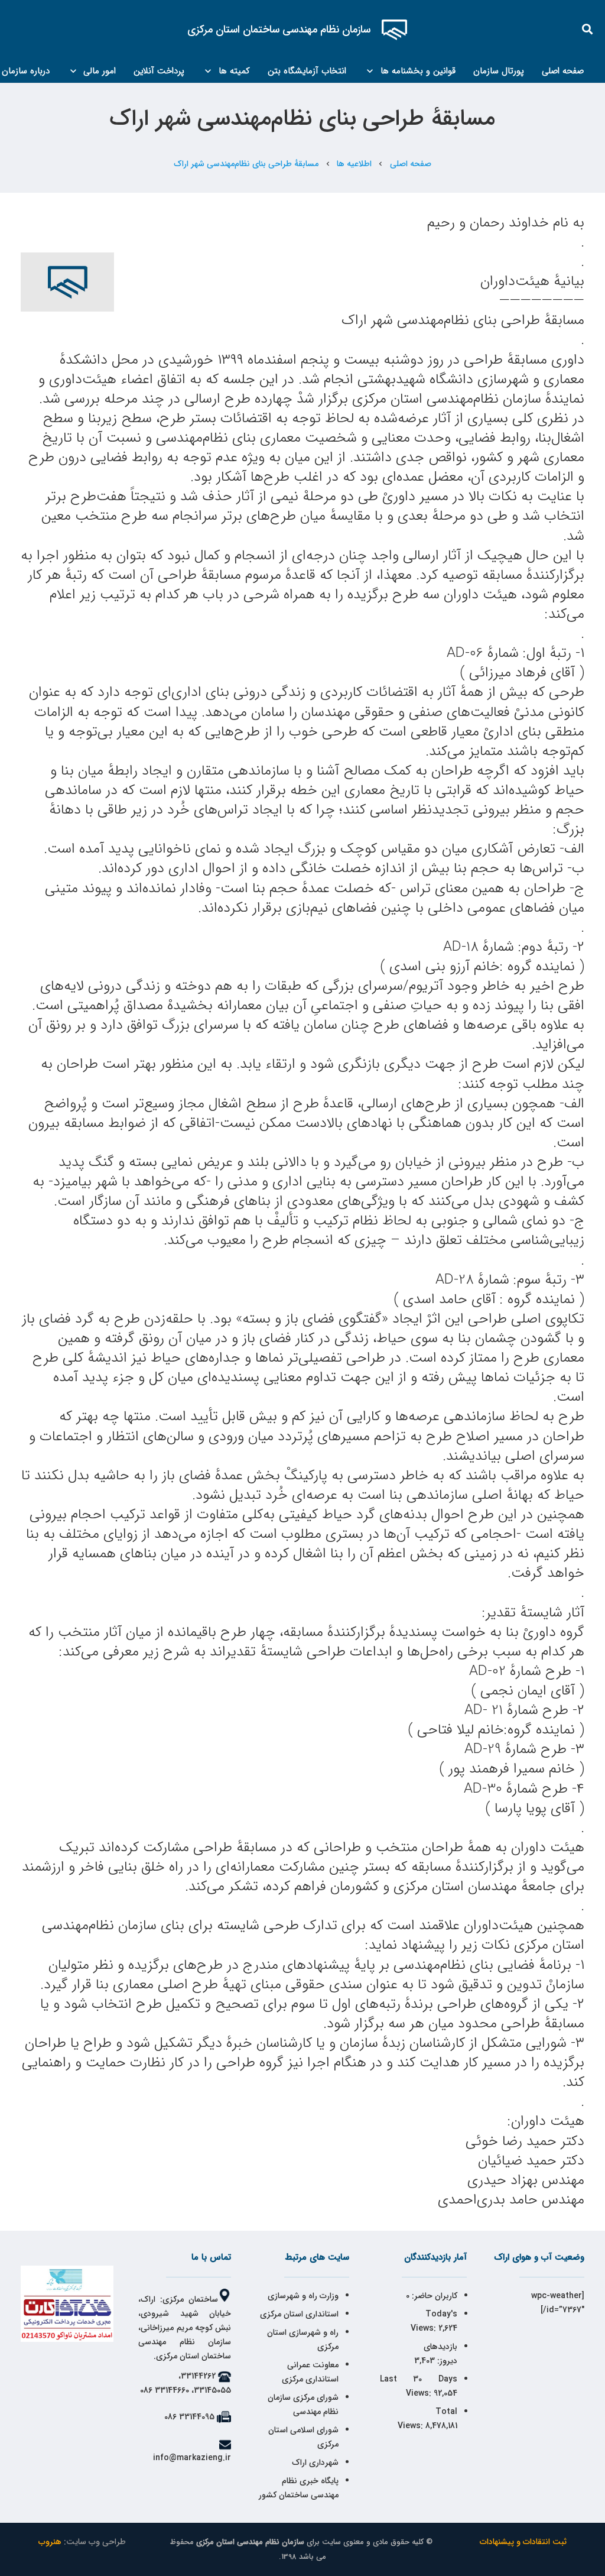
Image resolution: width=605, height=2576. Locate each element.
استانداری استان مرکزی (299, 2314)
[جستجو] (588, 29)
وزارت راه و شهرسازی (302, 2296)
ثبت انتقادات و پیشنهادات (523, 2542)
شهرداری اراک (315, 2462)
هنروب (50, 2542)
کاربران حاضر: (433, 2296)
